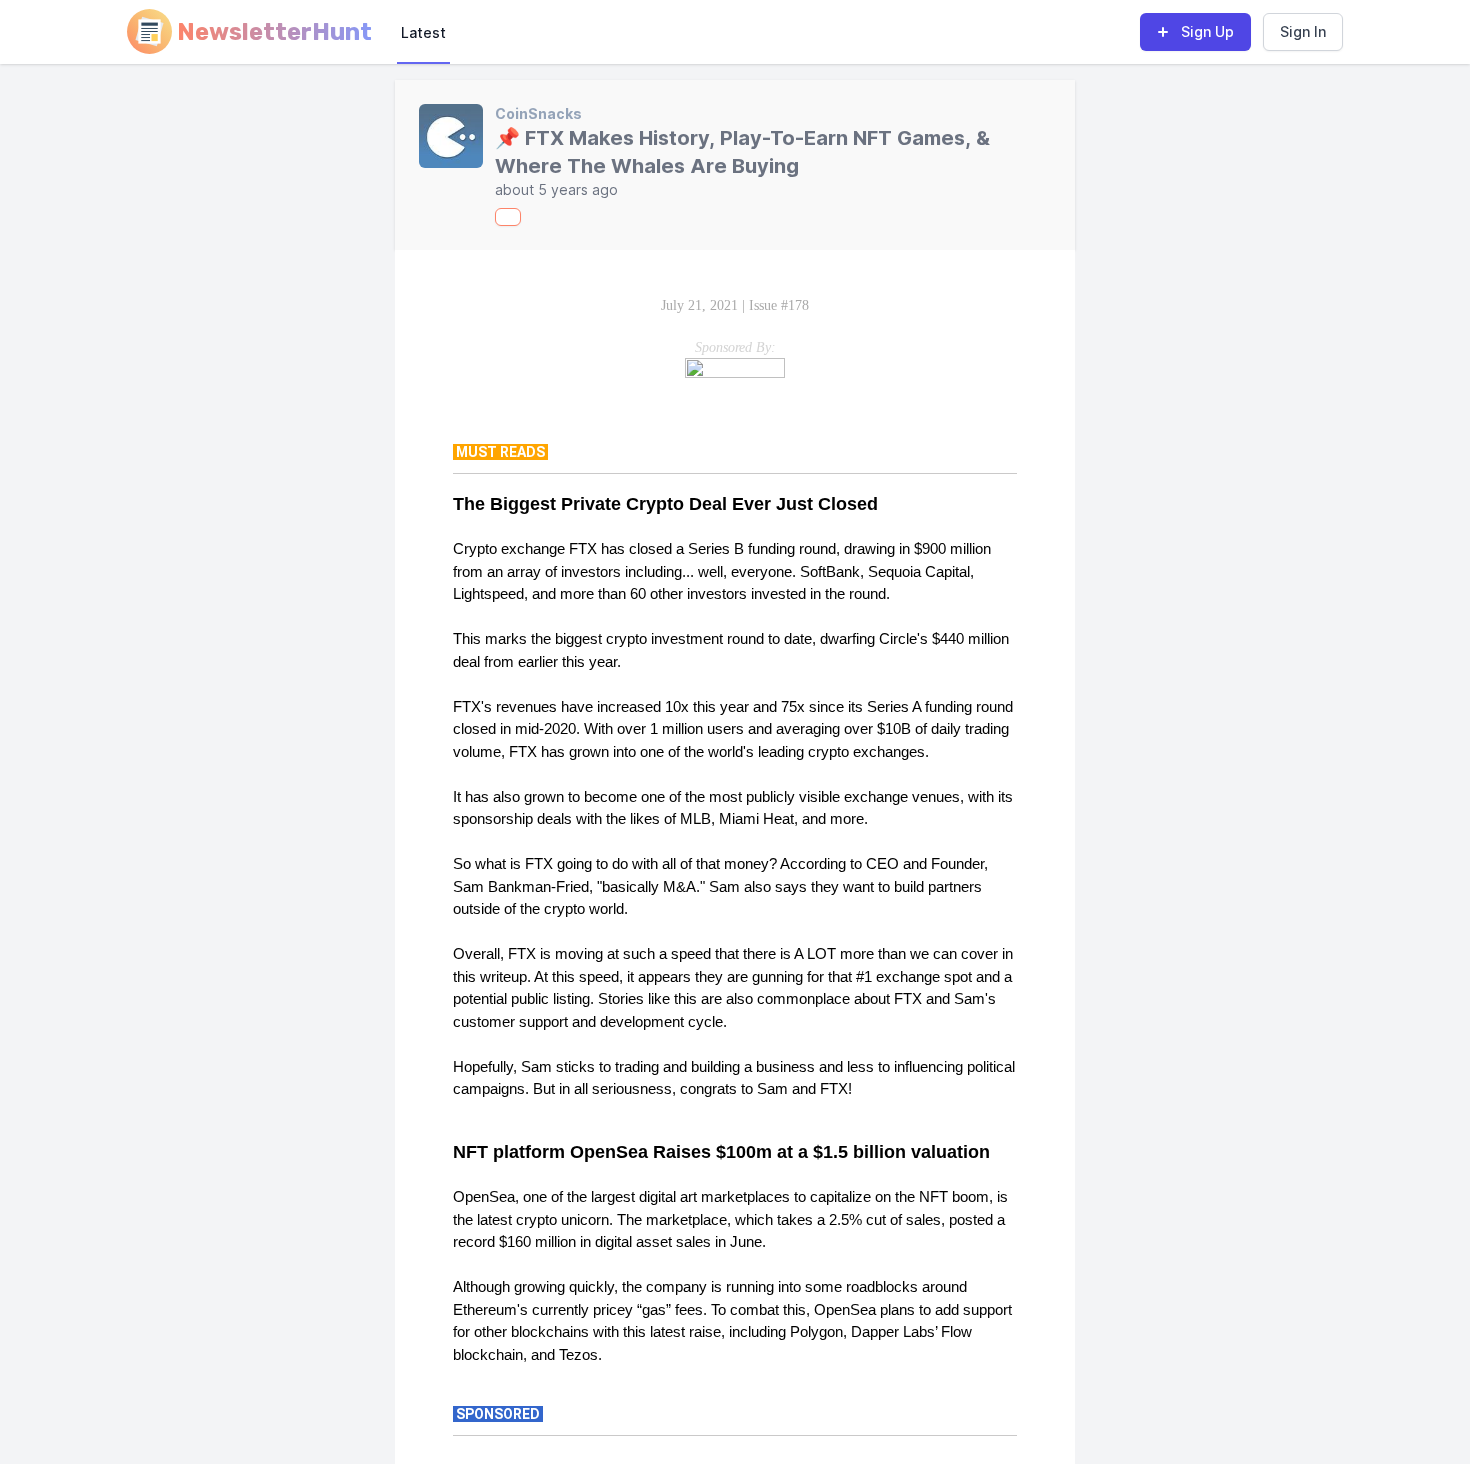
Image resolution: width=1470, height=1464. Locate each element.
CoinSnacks (538, 113)
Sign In (1303, 31)
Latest (423, 32)
